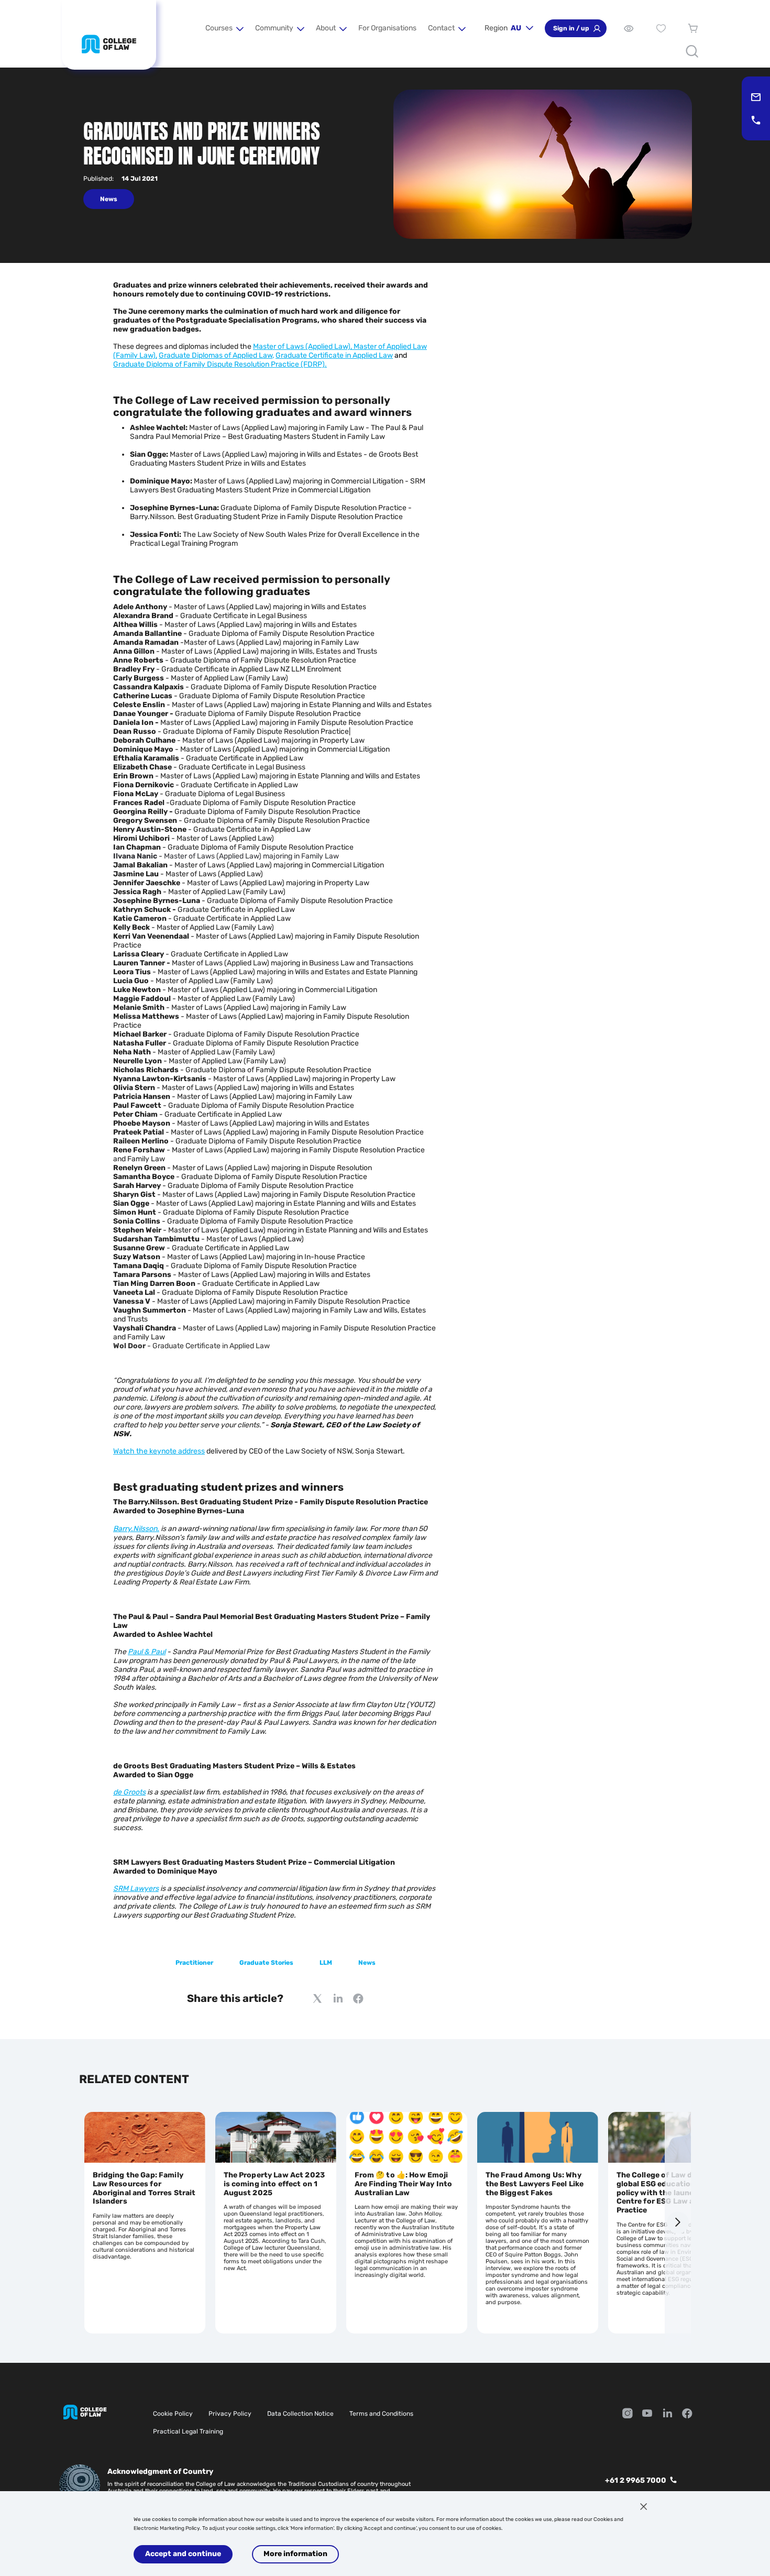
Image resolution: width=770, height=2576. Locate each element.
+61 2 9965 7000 (636, 2480)
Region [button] (503, 28)
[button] (224, 28)
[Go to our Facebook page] (687, 2414)
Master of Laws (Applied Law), (303, 346)
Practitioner (194, 1963)
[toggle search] (692, 51)
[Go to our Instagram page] (628, 2414)
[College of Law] (109, 44)
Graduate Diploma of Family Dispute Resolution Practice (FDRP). (220, 364)
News (367, 1963)
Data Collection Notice (300, 2414)
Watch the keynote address (159, 1451)
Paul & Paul (147, 1652)
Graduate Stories (266, 1963)
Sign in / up (571, 28)
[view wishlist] (661, 28)
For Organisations (387, 28)
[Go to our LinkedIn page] (667, 2414)
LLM (326, 1963)
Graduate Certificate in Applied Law (334, 355)
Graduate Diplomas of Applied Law (216, 355)
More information (295, 2554)
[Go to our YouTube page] (647, 2414)
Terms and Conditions (381, 2414)
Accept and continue (183, 2554)
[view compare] (629, 28)
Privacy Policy (230, 2414)
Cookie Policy (173, 2414)
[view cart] (693, 28)
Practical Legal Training (188, 2431)
